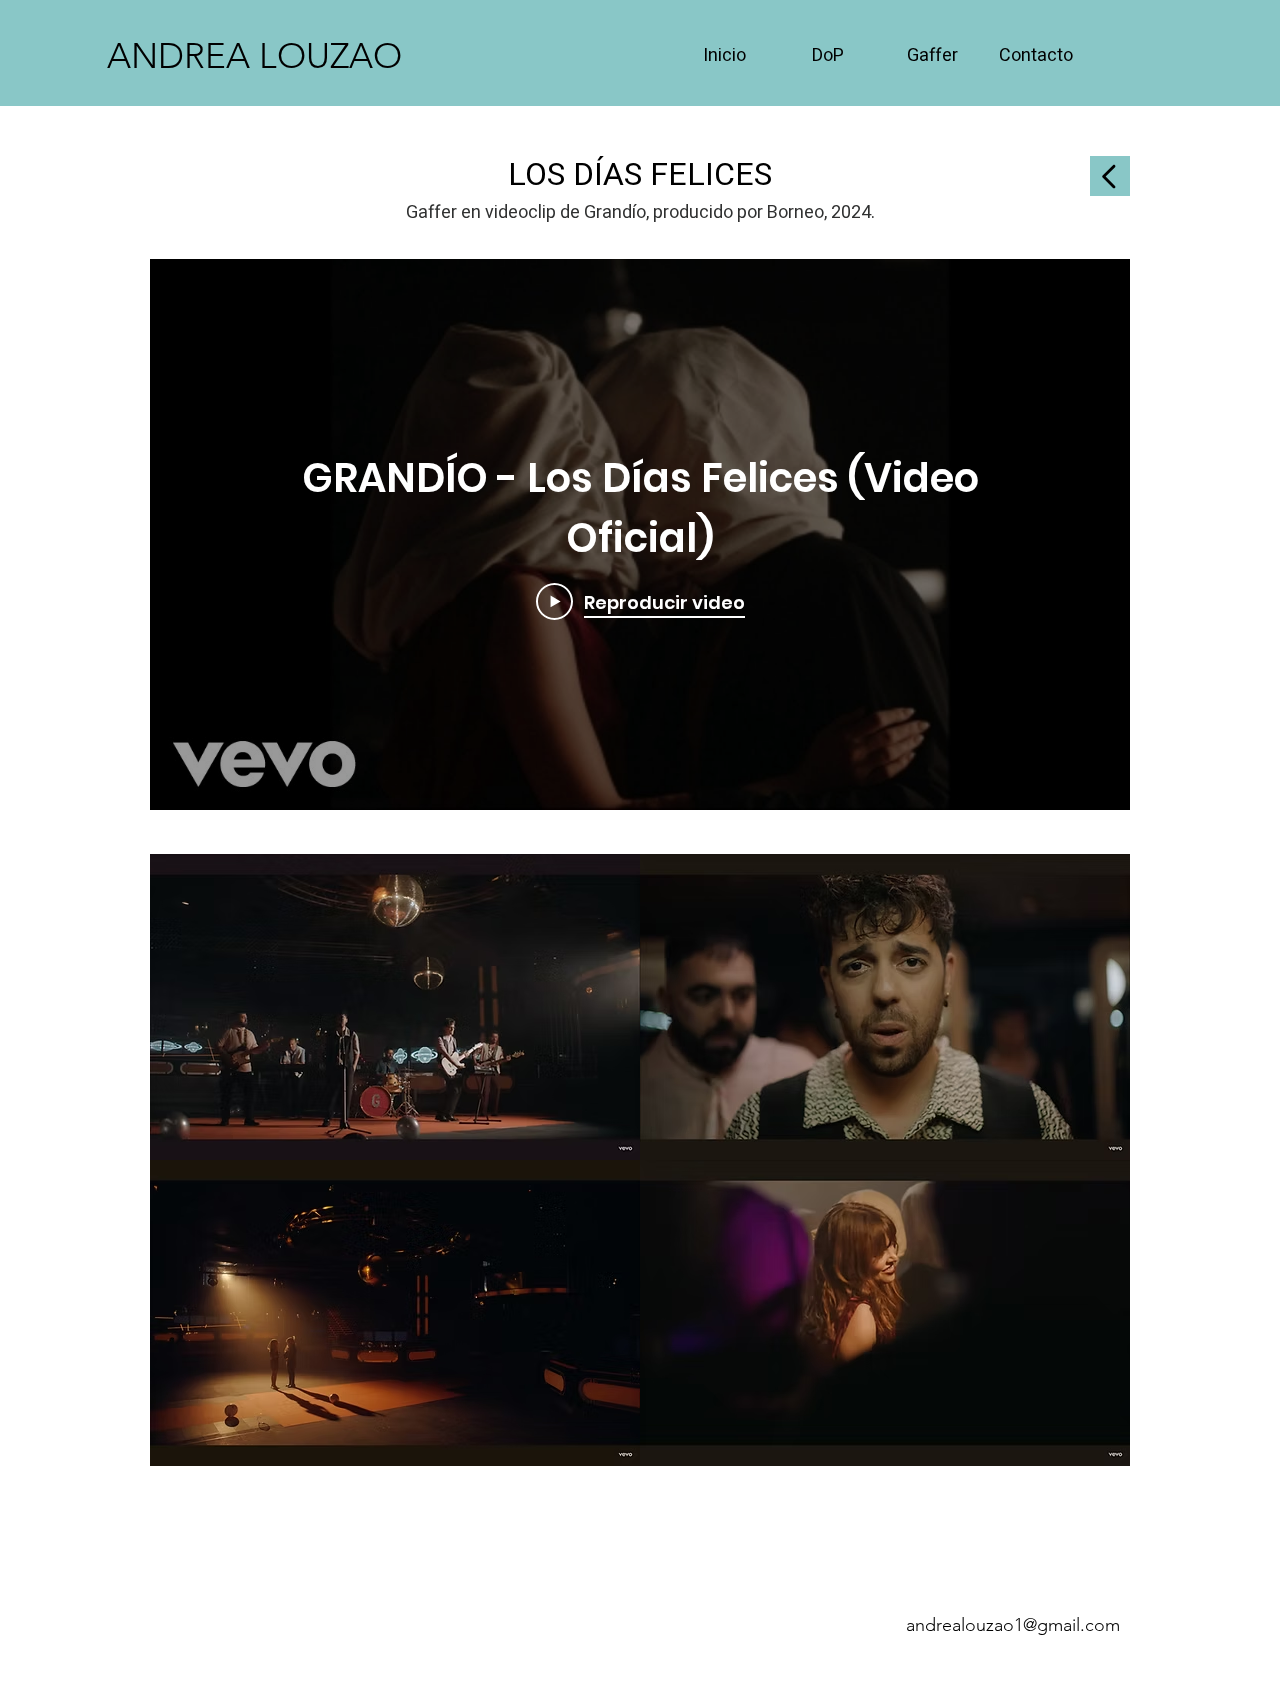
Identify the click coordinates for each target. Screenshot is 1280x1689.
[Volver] (1110, 176)
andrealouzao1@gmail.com (1013, 1625)
